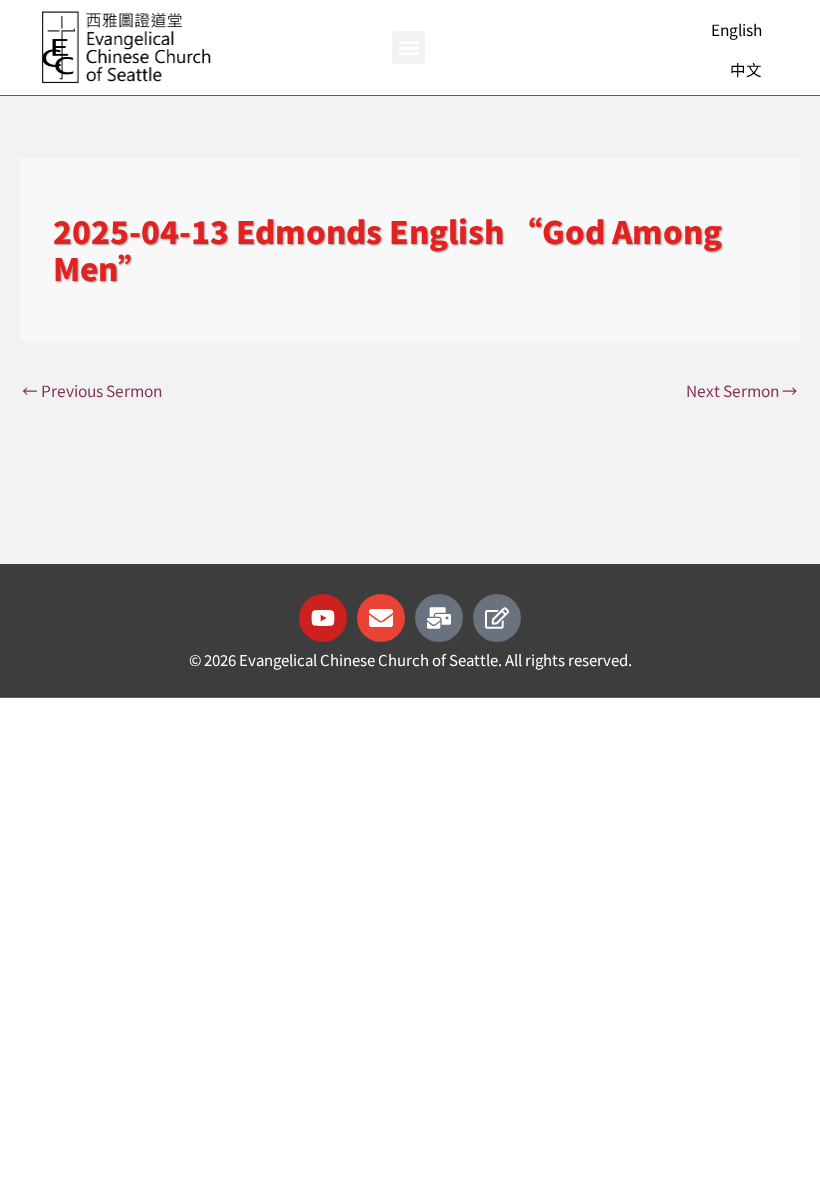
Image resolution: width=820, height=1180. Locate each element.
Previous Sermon (92, 390)
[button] (408, 47)
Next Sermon (742, 390)
